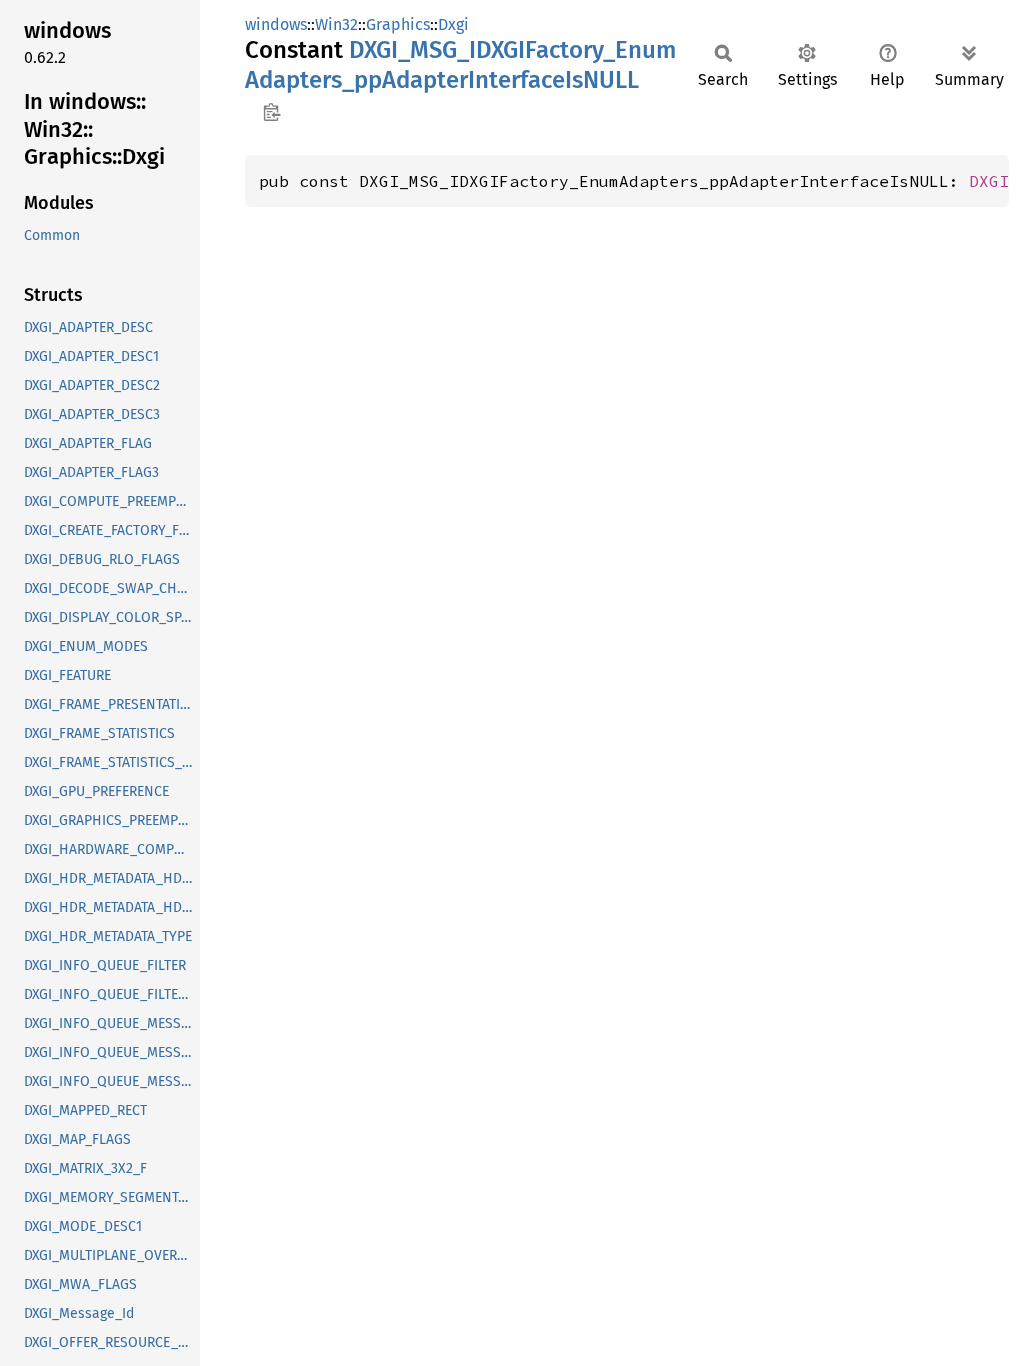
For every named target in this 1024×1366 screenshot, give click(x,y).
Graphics (398, 24)
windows (276, 24)
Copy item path (271, 112)
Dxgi (453, 24)
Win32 (336, 24)
